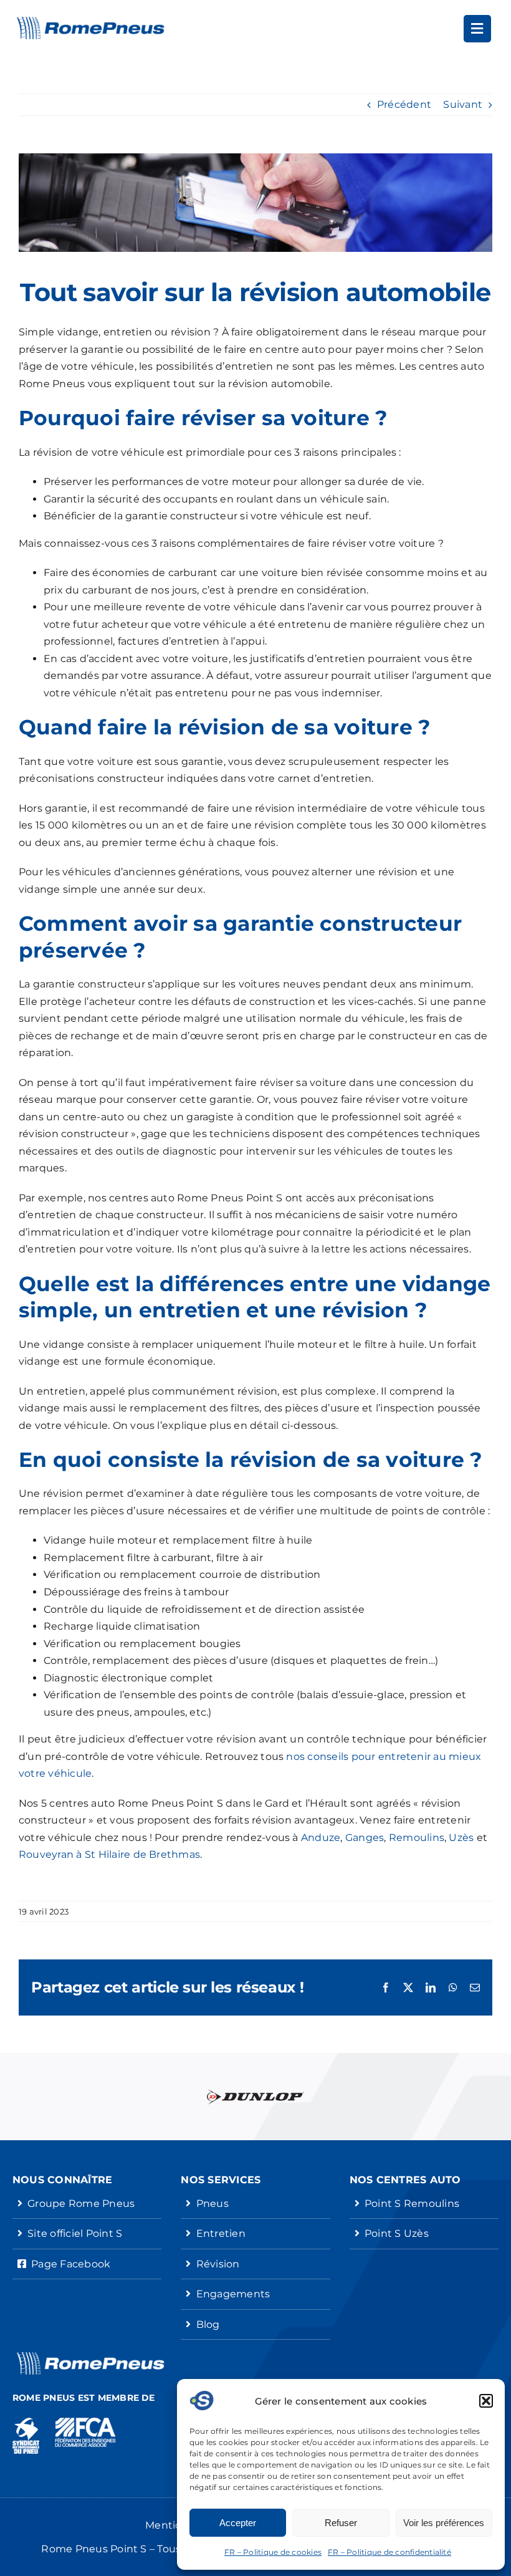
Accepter (238, 2523)
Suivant (463, 104)
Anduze (321, 1838)
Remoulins (417, 1838)
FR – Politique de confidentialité (389, 2552)
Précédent (404, 104)
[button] (486, 2401)
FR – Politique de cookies (273, 2552)
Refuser (341, 2523)
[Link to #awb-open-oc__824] (477, 29)
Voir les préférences (444, 2523)
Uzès (461, 1838)
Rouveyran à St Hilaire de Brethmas (109, 1854)
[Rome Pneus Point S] (90, 22)
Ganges (365, 1838)
